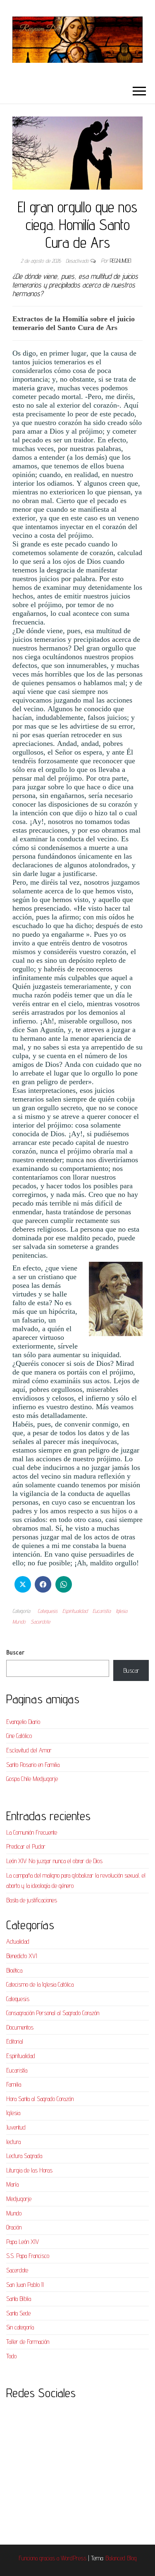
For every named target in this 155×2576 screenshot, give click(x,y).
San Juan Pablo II (25, 2285)
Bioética (14, 1970)
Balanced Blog (121, 2558)
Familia (14, 2084)
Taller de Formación (28, 2342)
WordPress (74, 2558)
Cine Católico (19, 1736)
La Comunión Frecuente (32, 1832)
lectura (13, 2142)
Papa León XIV (23, 2242)
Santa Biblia (19, 2299)
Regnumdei (120, 261)
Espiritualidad (75, 1611)
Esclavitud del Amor (29, 1750)
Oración (14, 2227)
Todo (11, 2356)
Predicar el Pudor (26, 1846)
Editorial (15, 2041)
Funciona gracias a (40, 2558)
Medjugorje (19, 2199)
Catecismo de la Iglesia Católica (40, 1984)
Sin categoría (20, 2327)
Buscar (15, 1652)
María (12, 2184)
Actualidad (18, 1941)
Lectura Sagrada (24, 2156)
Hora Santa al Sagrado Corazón (40, 2099)
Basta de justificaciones (32, 1900)
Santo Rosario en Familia (33, 1765)
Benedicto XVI (22, 1956)
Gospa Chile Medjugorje (32, 1779)
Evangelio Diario (23, 1722)
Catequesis (48, 1611)
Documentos (20, 2027)
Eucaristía (102, 1611)
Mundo (19, 1622)
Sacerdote (40, 1622)
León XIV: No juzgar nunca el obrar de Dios (54, 1861)
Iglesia (122, 1611)
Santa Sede (18, 2313)
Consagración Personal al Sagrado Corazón (53, 2013)
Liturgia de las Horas (29, 2170)
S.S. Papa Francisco (28, 2256)
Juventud (16, 2127)
